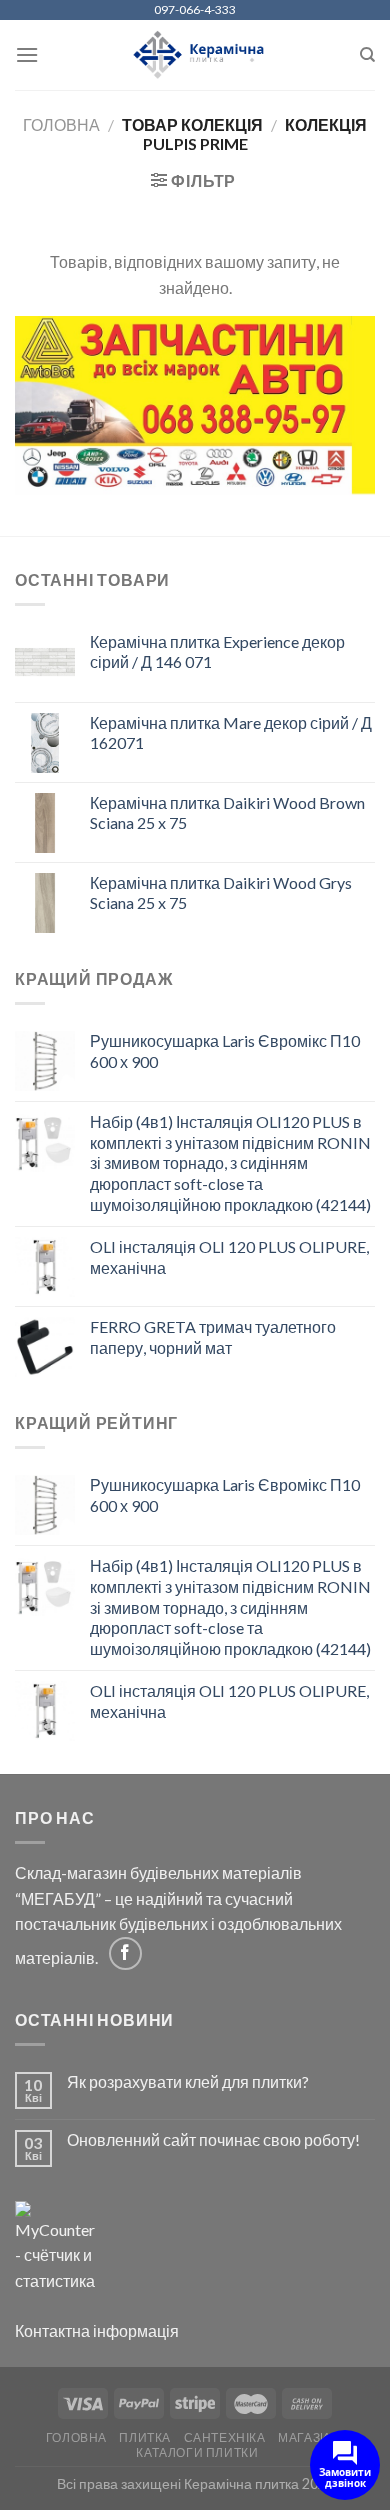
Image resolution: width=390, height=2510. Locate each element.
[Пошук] (367, 55)
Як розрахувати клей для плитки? (188, 2081)
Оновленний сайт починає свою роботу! (213, 2139)
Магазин (308, 2437)
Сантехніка (225, 2437)
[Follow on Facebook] (125, 1953)
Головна (61, 124)
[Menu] (27, 54)
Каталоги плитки (197, 2452)
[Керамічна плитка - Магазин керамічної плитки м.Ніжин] (195, 55)
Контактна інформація (97, 2330)
